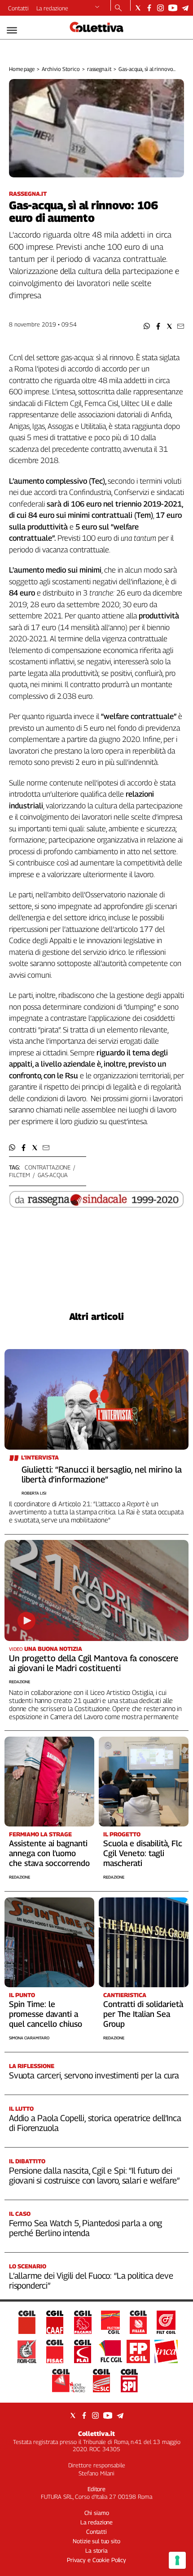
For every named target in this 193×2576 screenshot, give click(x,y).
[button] (147, 326)
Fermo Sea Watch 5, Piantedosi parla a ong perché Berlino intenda (86, 2228)
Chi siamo (97, 2513)
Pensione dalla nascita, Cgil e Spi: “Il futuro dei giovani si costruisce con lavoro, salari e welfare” (94, 2175)
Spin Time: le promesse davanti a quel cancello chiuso (46, 2014)
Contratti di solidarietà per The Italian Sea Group (143, 2014)
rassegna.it (99, 69)
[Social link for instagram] (160, 8)
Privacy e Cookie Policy (96, 2560)
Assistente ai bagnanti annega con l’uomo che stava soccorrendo (49, 1853)
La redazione (52, 8)
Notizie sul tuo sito (96, 2541)
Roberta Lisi (34, 1493)
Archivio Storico (61, 69)
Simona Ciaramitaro (29, 2038)
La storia (96, 2550)
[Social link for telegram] (185, 8)
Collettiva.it (96, 2433)
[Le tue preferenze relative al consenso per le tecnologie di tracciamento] (177, 2560)
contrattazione (48, 1167)
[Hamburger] (12, 30)
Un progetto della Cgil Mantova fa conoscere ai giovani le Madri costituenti (94, 1663)
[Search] (118, 9)
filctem (20, 1175)
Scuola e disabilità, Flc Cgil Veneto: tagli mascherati (143, 1853)
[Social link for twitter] (138, 8)
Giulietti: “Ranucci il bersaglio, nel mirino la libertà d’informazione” (102, 1474)
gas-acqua (53, 1175)
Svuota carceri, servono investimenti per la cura (94, 2075)
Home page (22, 69)
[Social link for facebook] (149, 8)
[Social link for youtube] (173, 8)
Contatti (18, 8)
